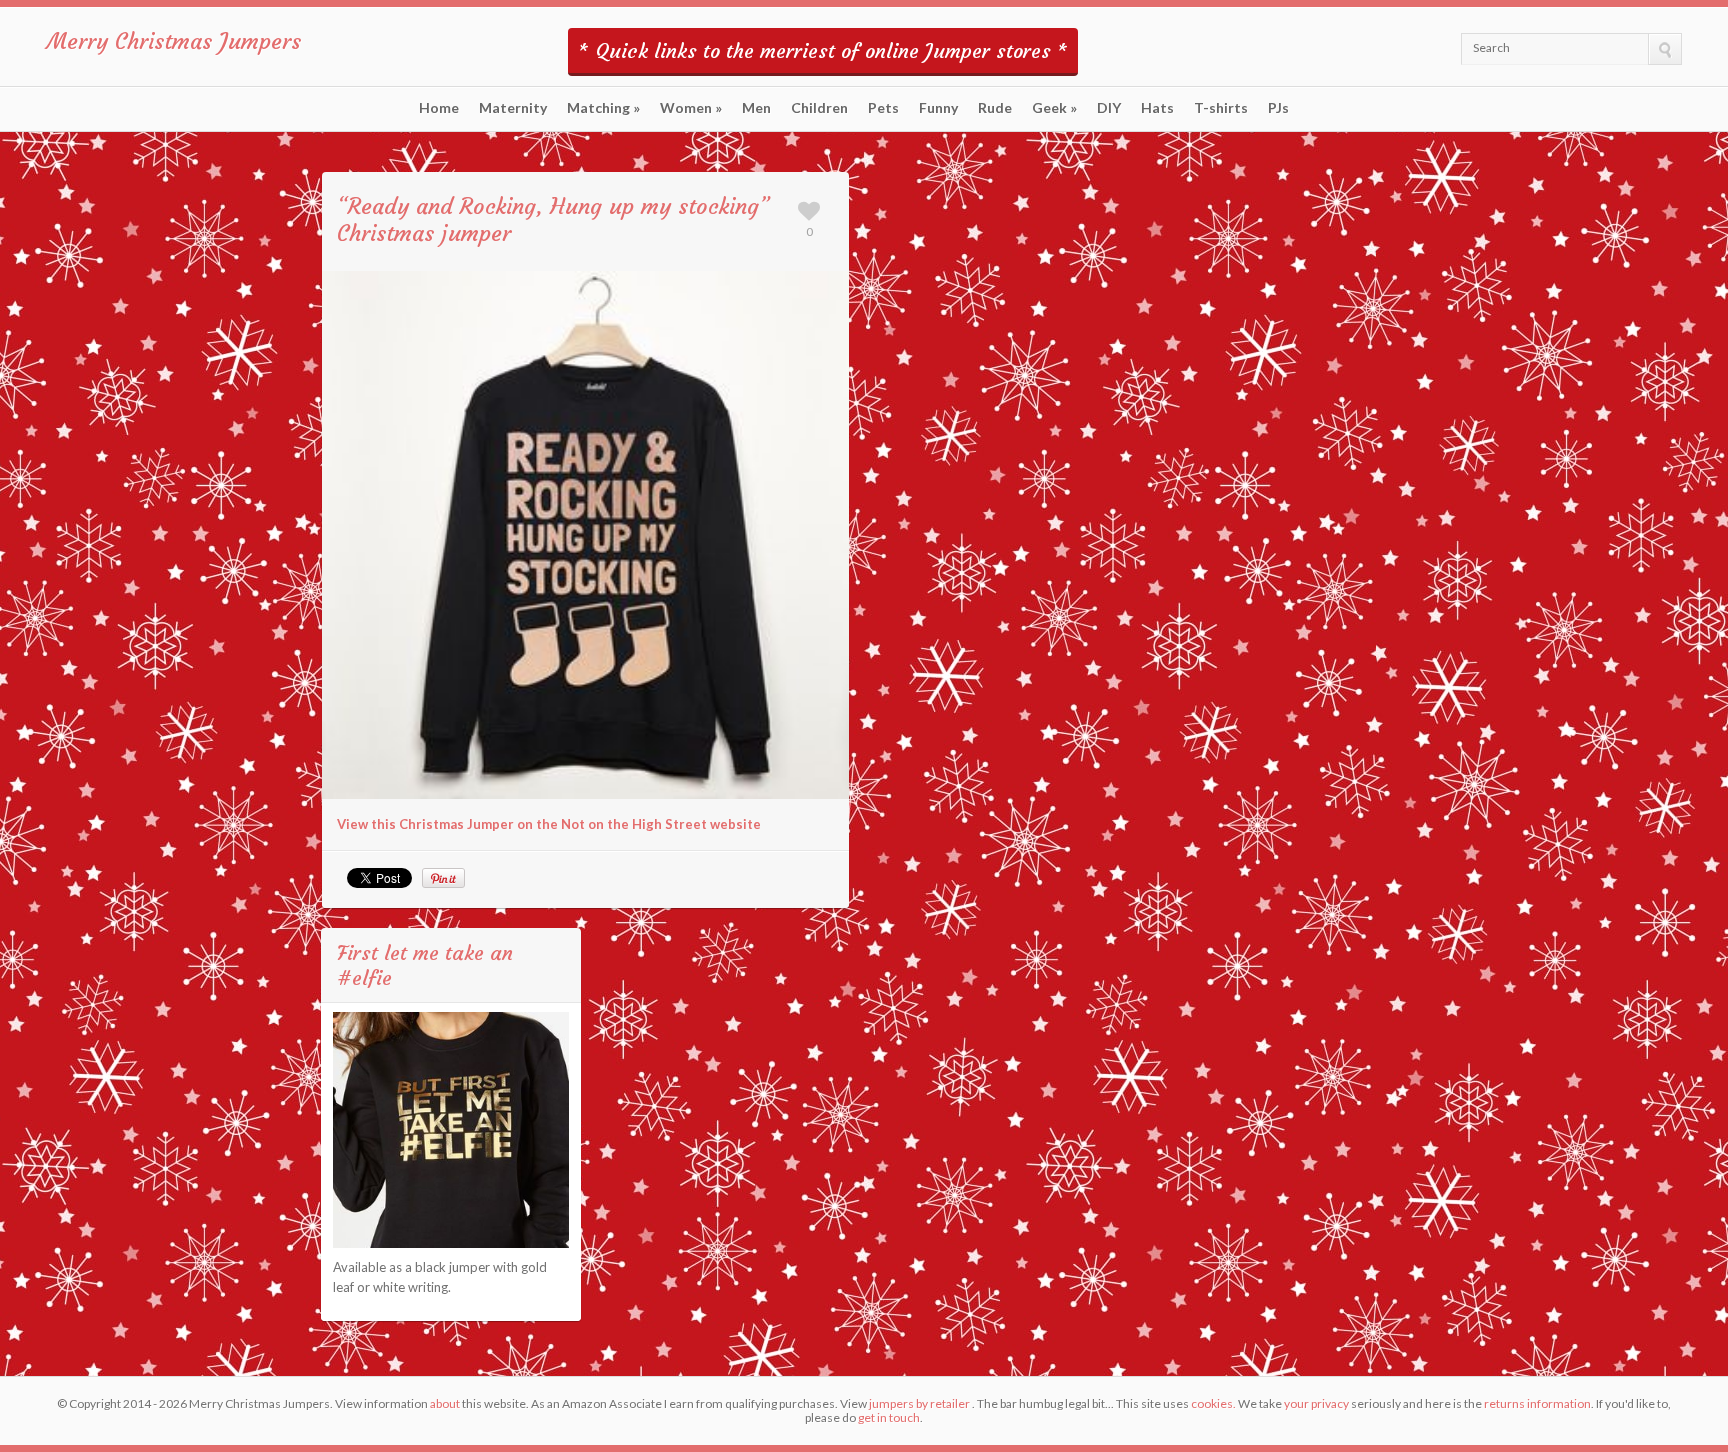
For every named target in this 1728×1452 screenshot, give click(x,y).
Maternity (513, 108)
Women (691, 108)
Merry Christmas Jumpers (174, 41)
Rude (995, 108)
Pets (883, 108)
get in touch (889, 1417)
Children (819, 108)
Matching (603, 108)
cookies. (1213, 1403)
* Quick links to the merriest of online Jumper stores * (823, 50)
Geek (1054, 108)
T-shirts (1221, 108)
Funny (938, 108)
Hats (1157, 108)
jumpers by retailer (919, 1403)
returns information (1537, 1403)
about (445, 1403)
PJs (1278, 108)
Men (756, 108)
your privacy (1316, 1403)
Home (439, 108)
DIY (1109, 108)
